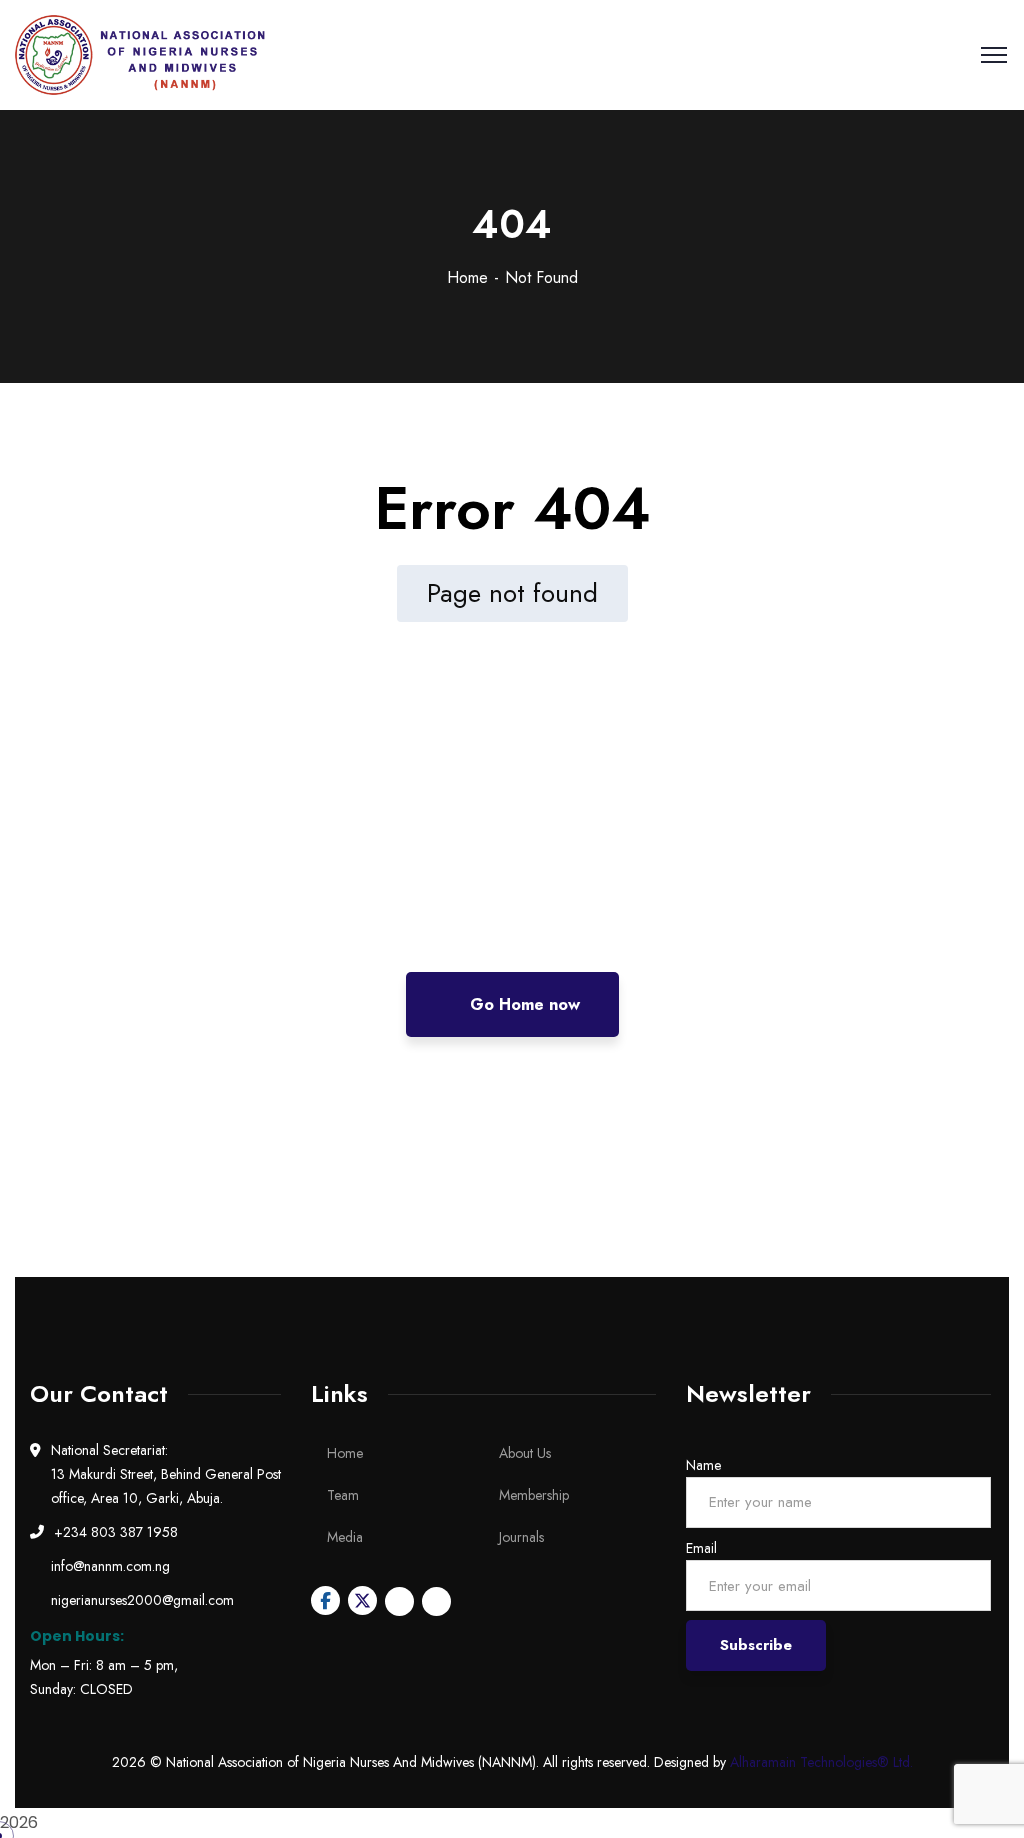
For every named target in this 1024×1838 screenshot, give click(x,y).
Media (345, 1537)
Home (467, 277)
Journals (521, 1537)
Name (703, 1465)
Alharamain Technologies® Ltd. (821, 1762)
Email (701, 1548)
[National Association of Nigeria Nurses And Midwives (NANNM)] (140, 55)
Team (343, 1495)
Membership (534, 1495)
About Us (525, 1453)
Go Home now (522, 1004)
